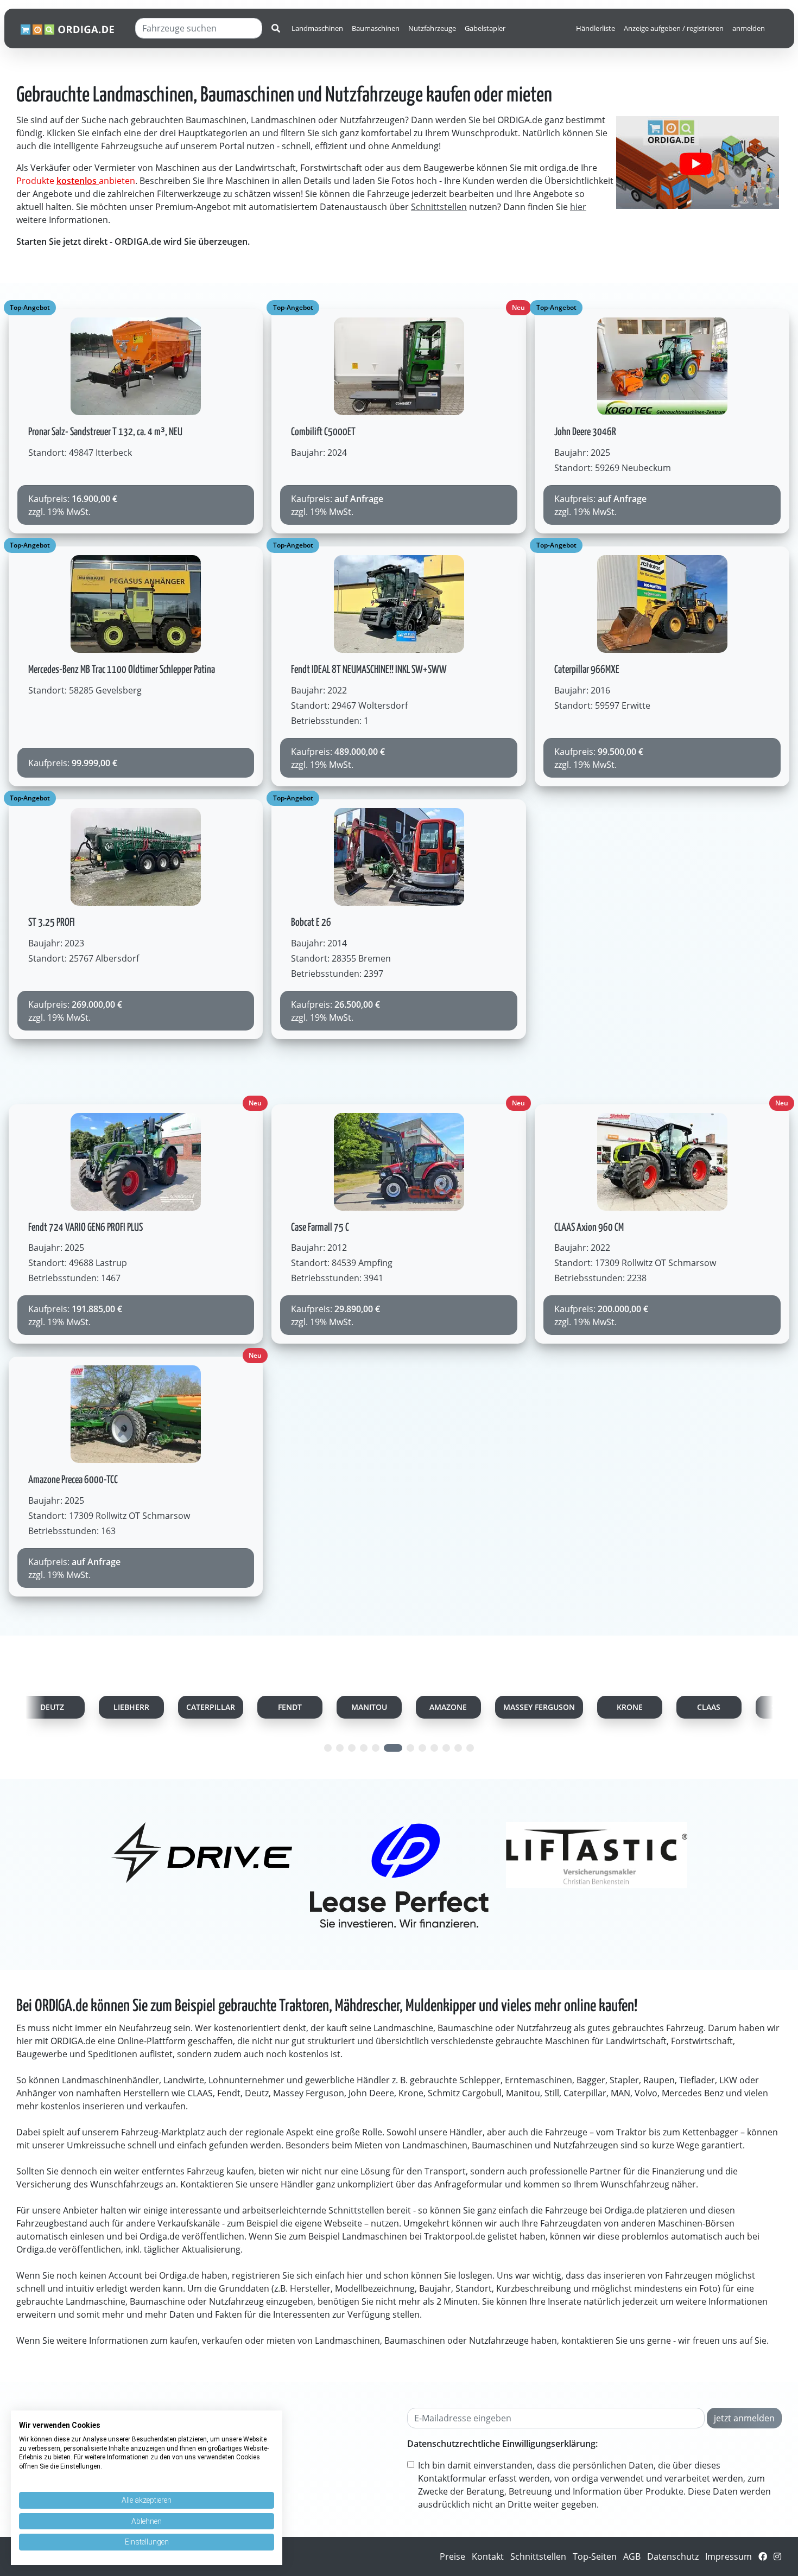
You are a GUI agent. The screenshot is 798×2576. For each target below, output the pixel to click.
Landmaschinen (317, 28)
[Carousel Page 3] (352, 1748)
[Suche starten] (276, 28)
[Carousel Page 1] (328, 1748)
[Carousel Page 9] (434, 1748)
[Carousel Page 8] (422, 1748)
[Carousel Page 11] (458, 1748)
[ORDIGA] (74, 28)
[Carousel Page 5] (376, 1748)
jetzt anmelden (744, 2418)
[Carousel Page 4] (364, 1748)
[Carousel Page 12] (470, 1748)
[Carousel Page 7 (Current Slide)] (405, 1748)
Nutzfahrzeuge (432, 28)
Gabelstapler (485, 28)
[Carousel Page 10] (446, 1748)
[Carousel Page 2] (340, 1748)
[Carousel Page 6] (388, 1748)
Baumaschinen (376, 28)
